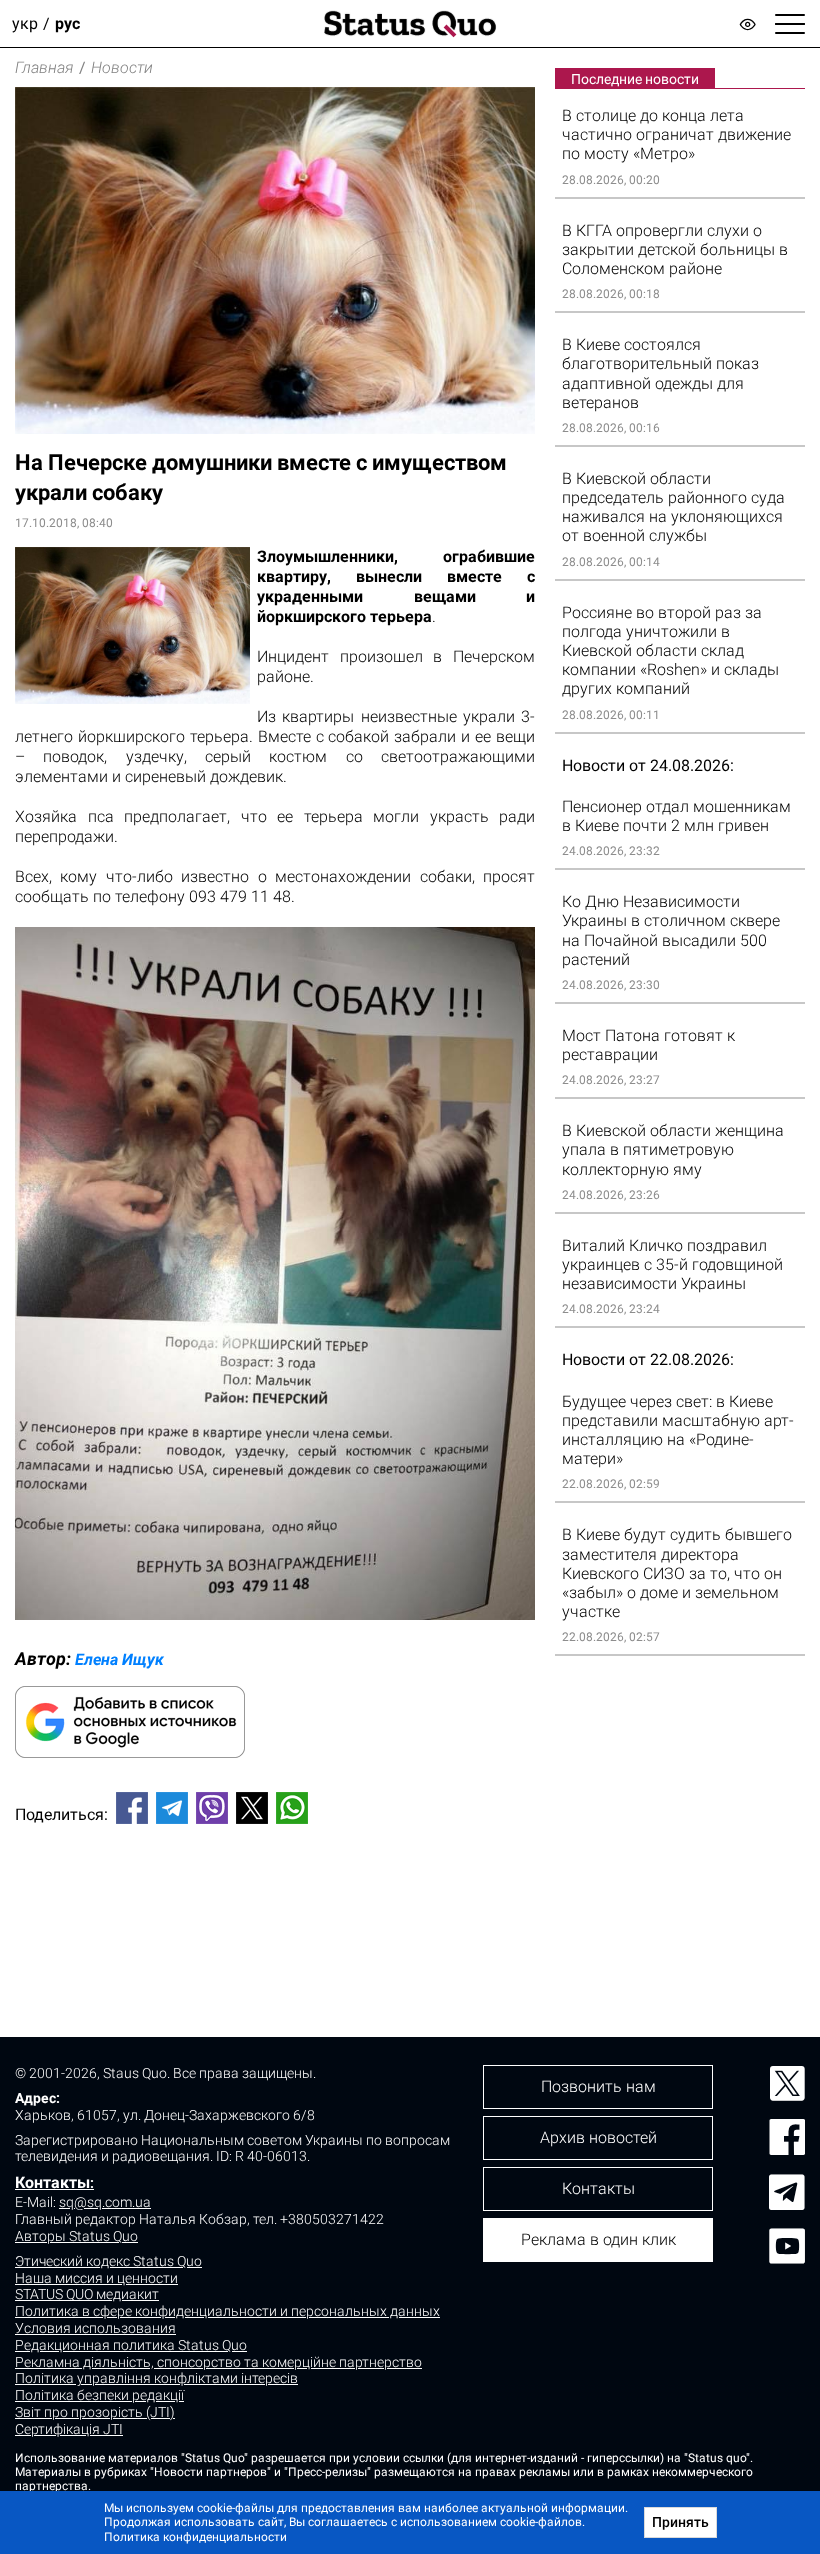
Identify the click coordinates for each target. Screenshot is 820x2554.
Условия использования (95, 2328)
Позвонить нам (598, 2086)
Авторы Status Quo (76, 2236)
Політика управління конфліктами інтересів (156, 2378)
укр (25, 23)
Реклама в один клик (598, 2239)
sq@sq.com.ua (105, 2202)
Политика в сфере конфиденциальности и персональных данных (227, 2311)
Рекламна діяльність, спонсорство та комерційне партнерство (218, 2362)
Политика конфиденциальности (195, 2537)
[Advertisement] (275, 1906)
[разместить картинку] (275, 1614)
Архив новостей (598, 2137)
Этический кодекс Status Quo (108, 2261)
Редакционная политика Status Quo (131, 2345)
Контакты (52, 2182)
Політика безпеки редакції (99, 2395)
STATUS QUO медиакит (87, 2294)
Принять (680, 2522)
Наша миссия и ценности (96, 2278)
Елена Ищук (119, 1659)
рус (67, 23)
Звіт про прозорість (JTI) (95, 2412)
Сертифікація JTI (69, 2429)
